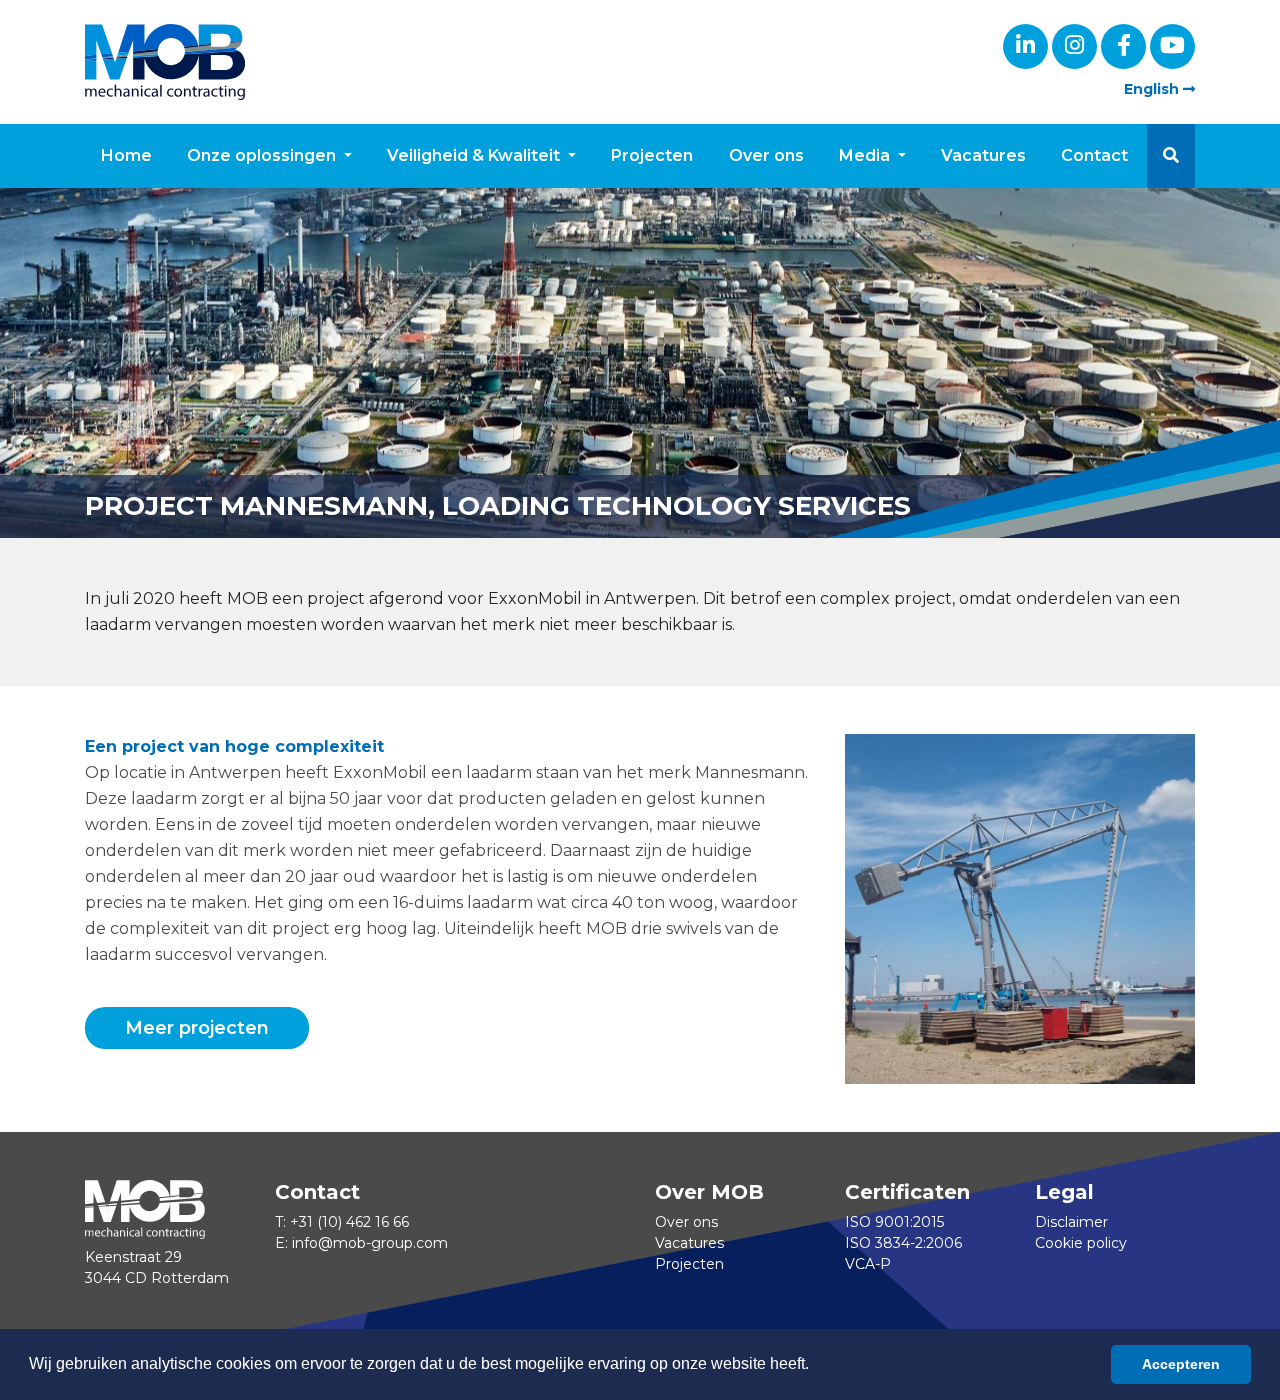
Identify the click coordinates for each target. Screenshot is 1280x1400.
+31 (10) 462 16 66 (349, 1222)
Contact (1094, 155)
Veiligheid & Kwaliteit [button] (475, 155)
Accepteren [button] (1181, 1364)
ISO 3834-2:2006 (903, 1243)
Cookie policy (1081, 1243)
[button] (1171, 156)
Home (126, 155)
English (1153, 89)
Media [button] (866, 155)
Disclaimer (1071, 1222)
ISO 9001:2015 (894, 1222)
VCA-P (868, 1264)
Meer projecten (197, 1028)
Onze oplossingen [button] (263, 155)
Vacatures (983, 155)
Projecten (652, 155)
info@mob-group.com (370, 1243)
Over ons (766, 155)
